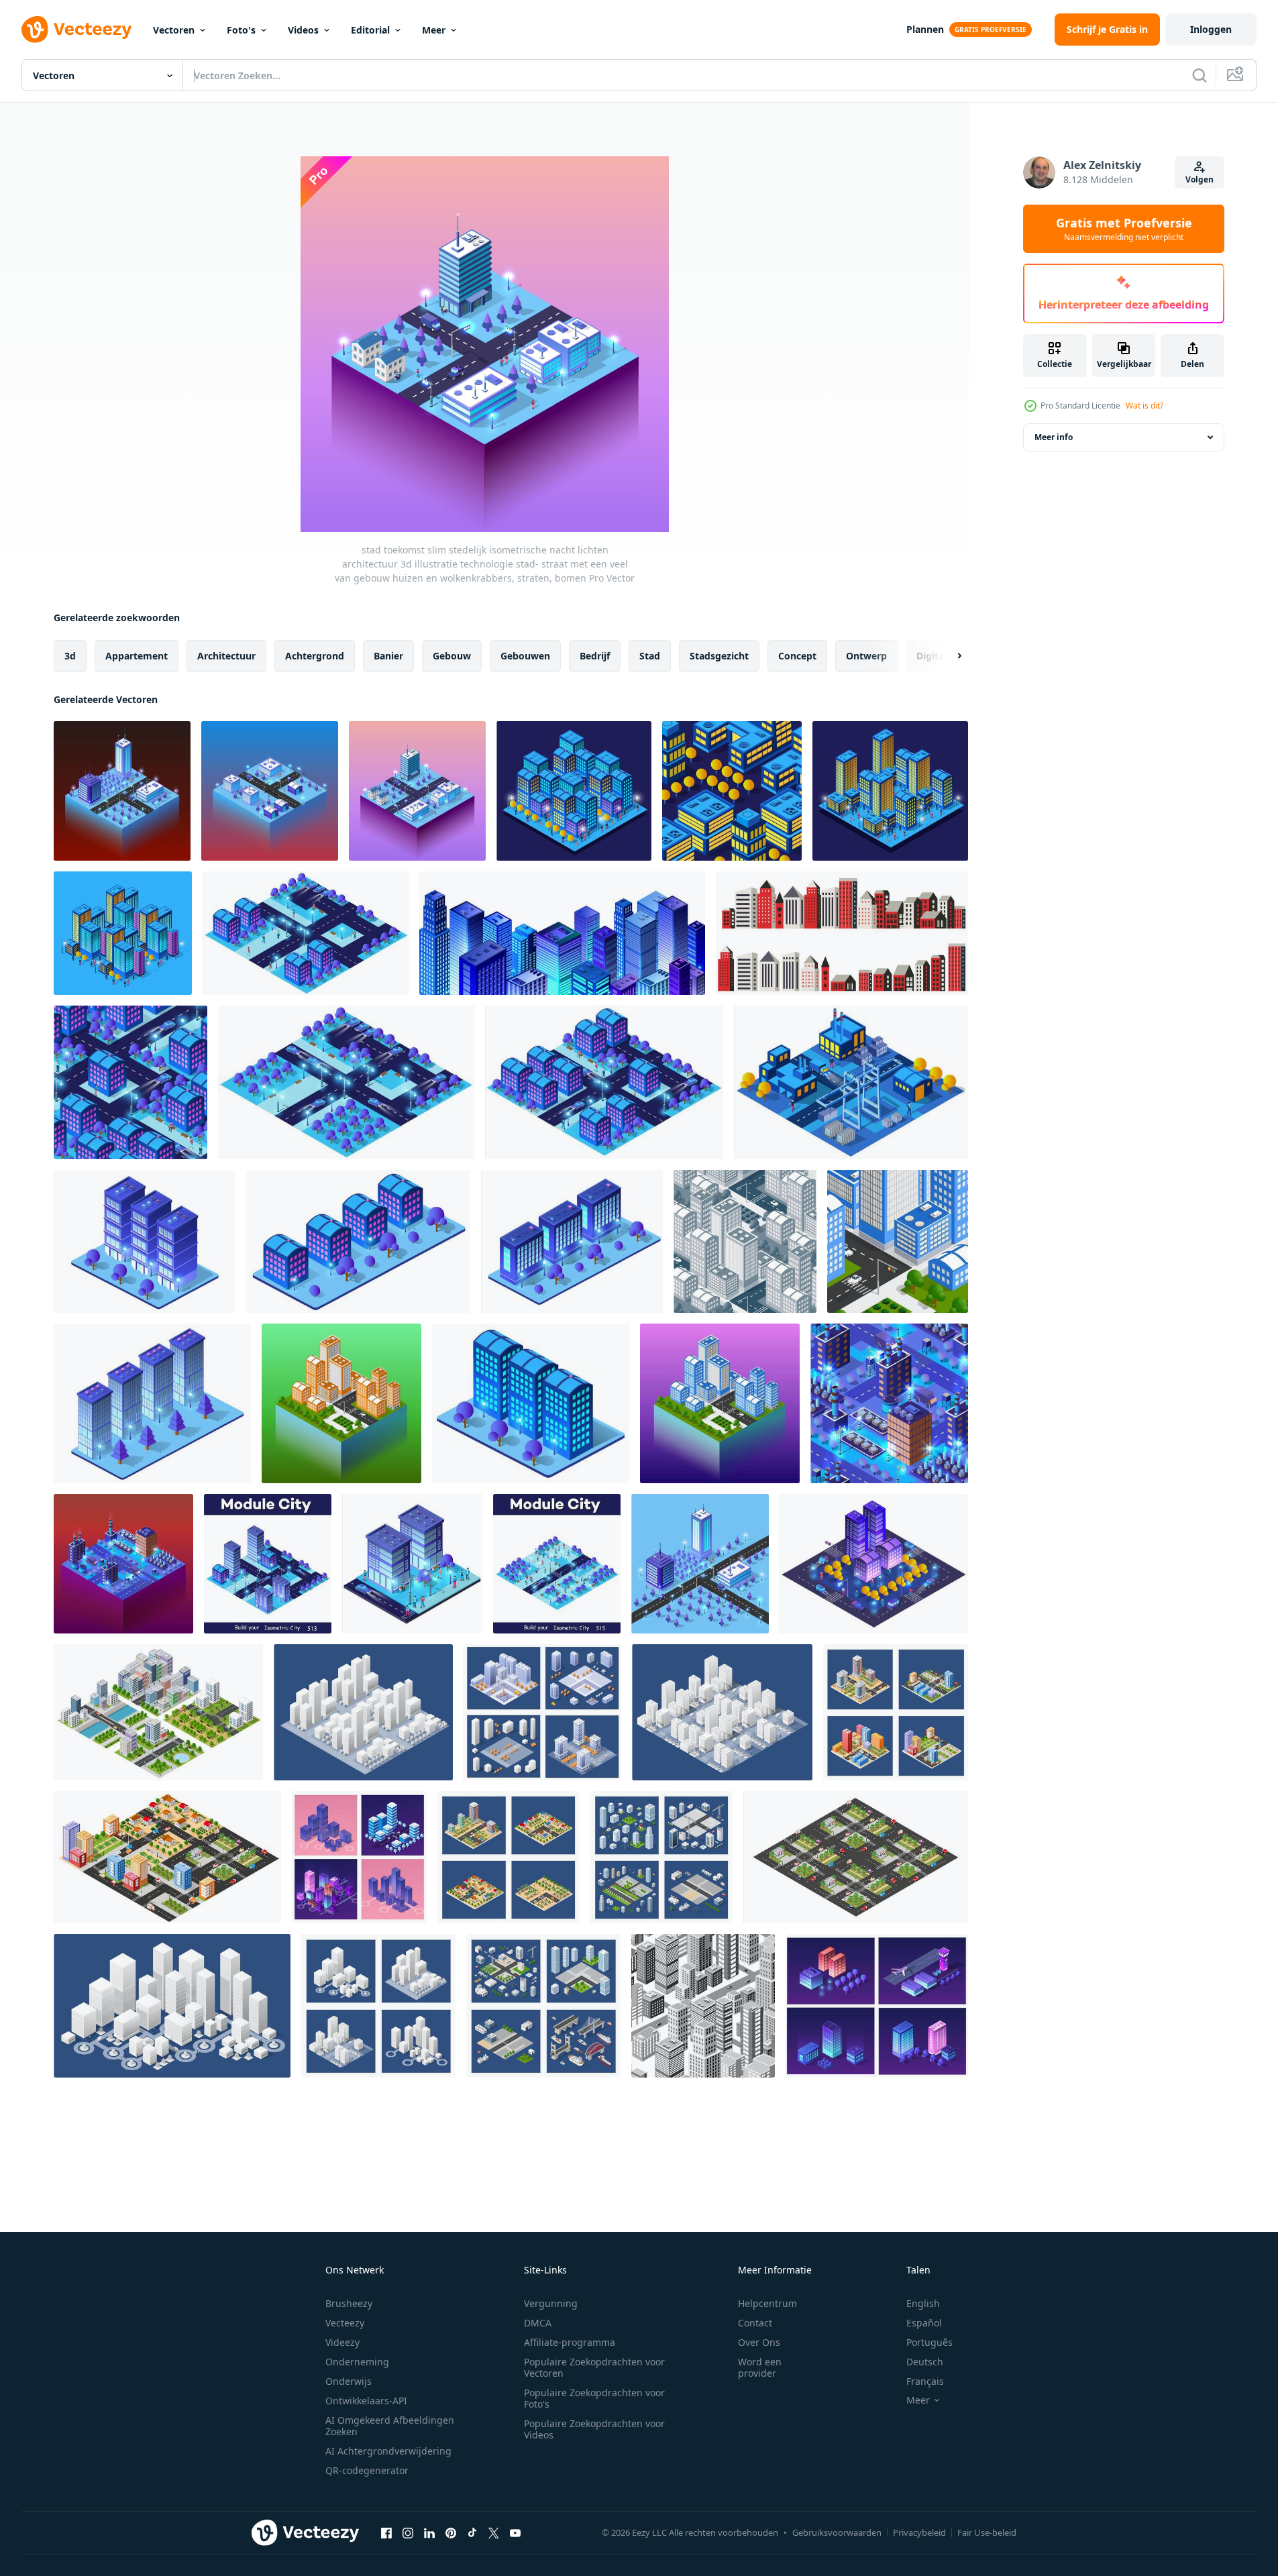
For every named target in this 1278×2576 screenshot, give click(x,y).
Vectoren (174, 30)
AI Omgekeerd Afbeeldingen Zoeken (390, 2426)
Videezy (342, 2342)
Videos (303, 30)
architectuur (226, 656)
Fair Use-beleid (987, 2532)
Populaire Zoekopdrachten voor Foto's (594, 2398)
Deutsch (925, 2362)
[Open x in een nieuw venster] (494, 2532)
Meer (434, 30)
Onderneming (357, 2362)
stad (650, 656)
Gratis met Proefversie (1124, 229)
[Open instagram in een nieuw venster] (408, 2532)
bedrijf (595, 656)
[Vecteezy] (76, 30)
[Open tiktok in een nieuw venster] (472, 2532)
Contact (755, 2323)
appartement (137, 656)
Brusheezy (349, 2303)
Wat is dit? (1144, 406)
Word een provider (760, 2367)
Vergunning (551, 2303)
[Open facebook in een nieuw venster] (386, 2532)
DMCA (538, 2323)
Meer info (1054, 437)
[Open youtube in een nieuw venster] (515, 2532)
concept (797, 656)
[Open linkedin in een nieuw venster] (429, 2532)
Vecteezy (345, 2323)
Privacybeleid (919, 2532)
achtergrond (315, 656)
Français (925, 2381)
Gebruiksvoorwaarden (837, 2532)
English (923, 2303)
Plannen (925, 29)
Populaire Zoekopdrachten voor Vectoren (594, 2367)
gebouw (452, 656)
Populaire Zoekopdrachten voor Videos (594, 2429)
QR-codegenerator (367, 2470)
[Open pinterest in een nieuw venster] (451, 2532)
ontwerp (866, 656)
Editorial (370, 30)
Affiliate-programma (570, 2342)
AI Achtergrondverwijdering (388, 2451)
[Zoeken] (1200, 75)
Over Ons (759, 2342)
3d (70, 656)
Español (924, 2323)
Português (929, 2342)
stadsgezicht (719, 656)
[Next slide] (948, 656)
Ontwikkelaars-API (366, 2401)
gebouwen (525, 656)
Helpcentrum (767, 2303)
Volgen (1200, 179)
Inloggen (1211, 29)
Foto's (241, 30)
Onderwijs (349, 2381)
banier (388, 656)
